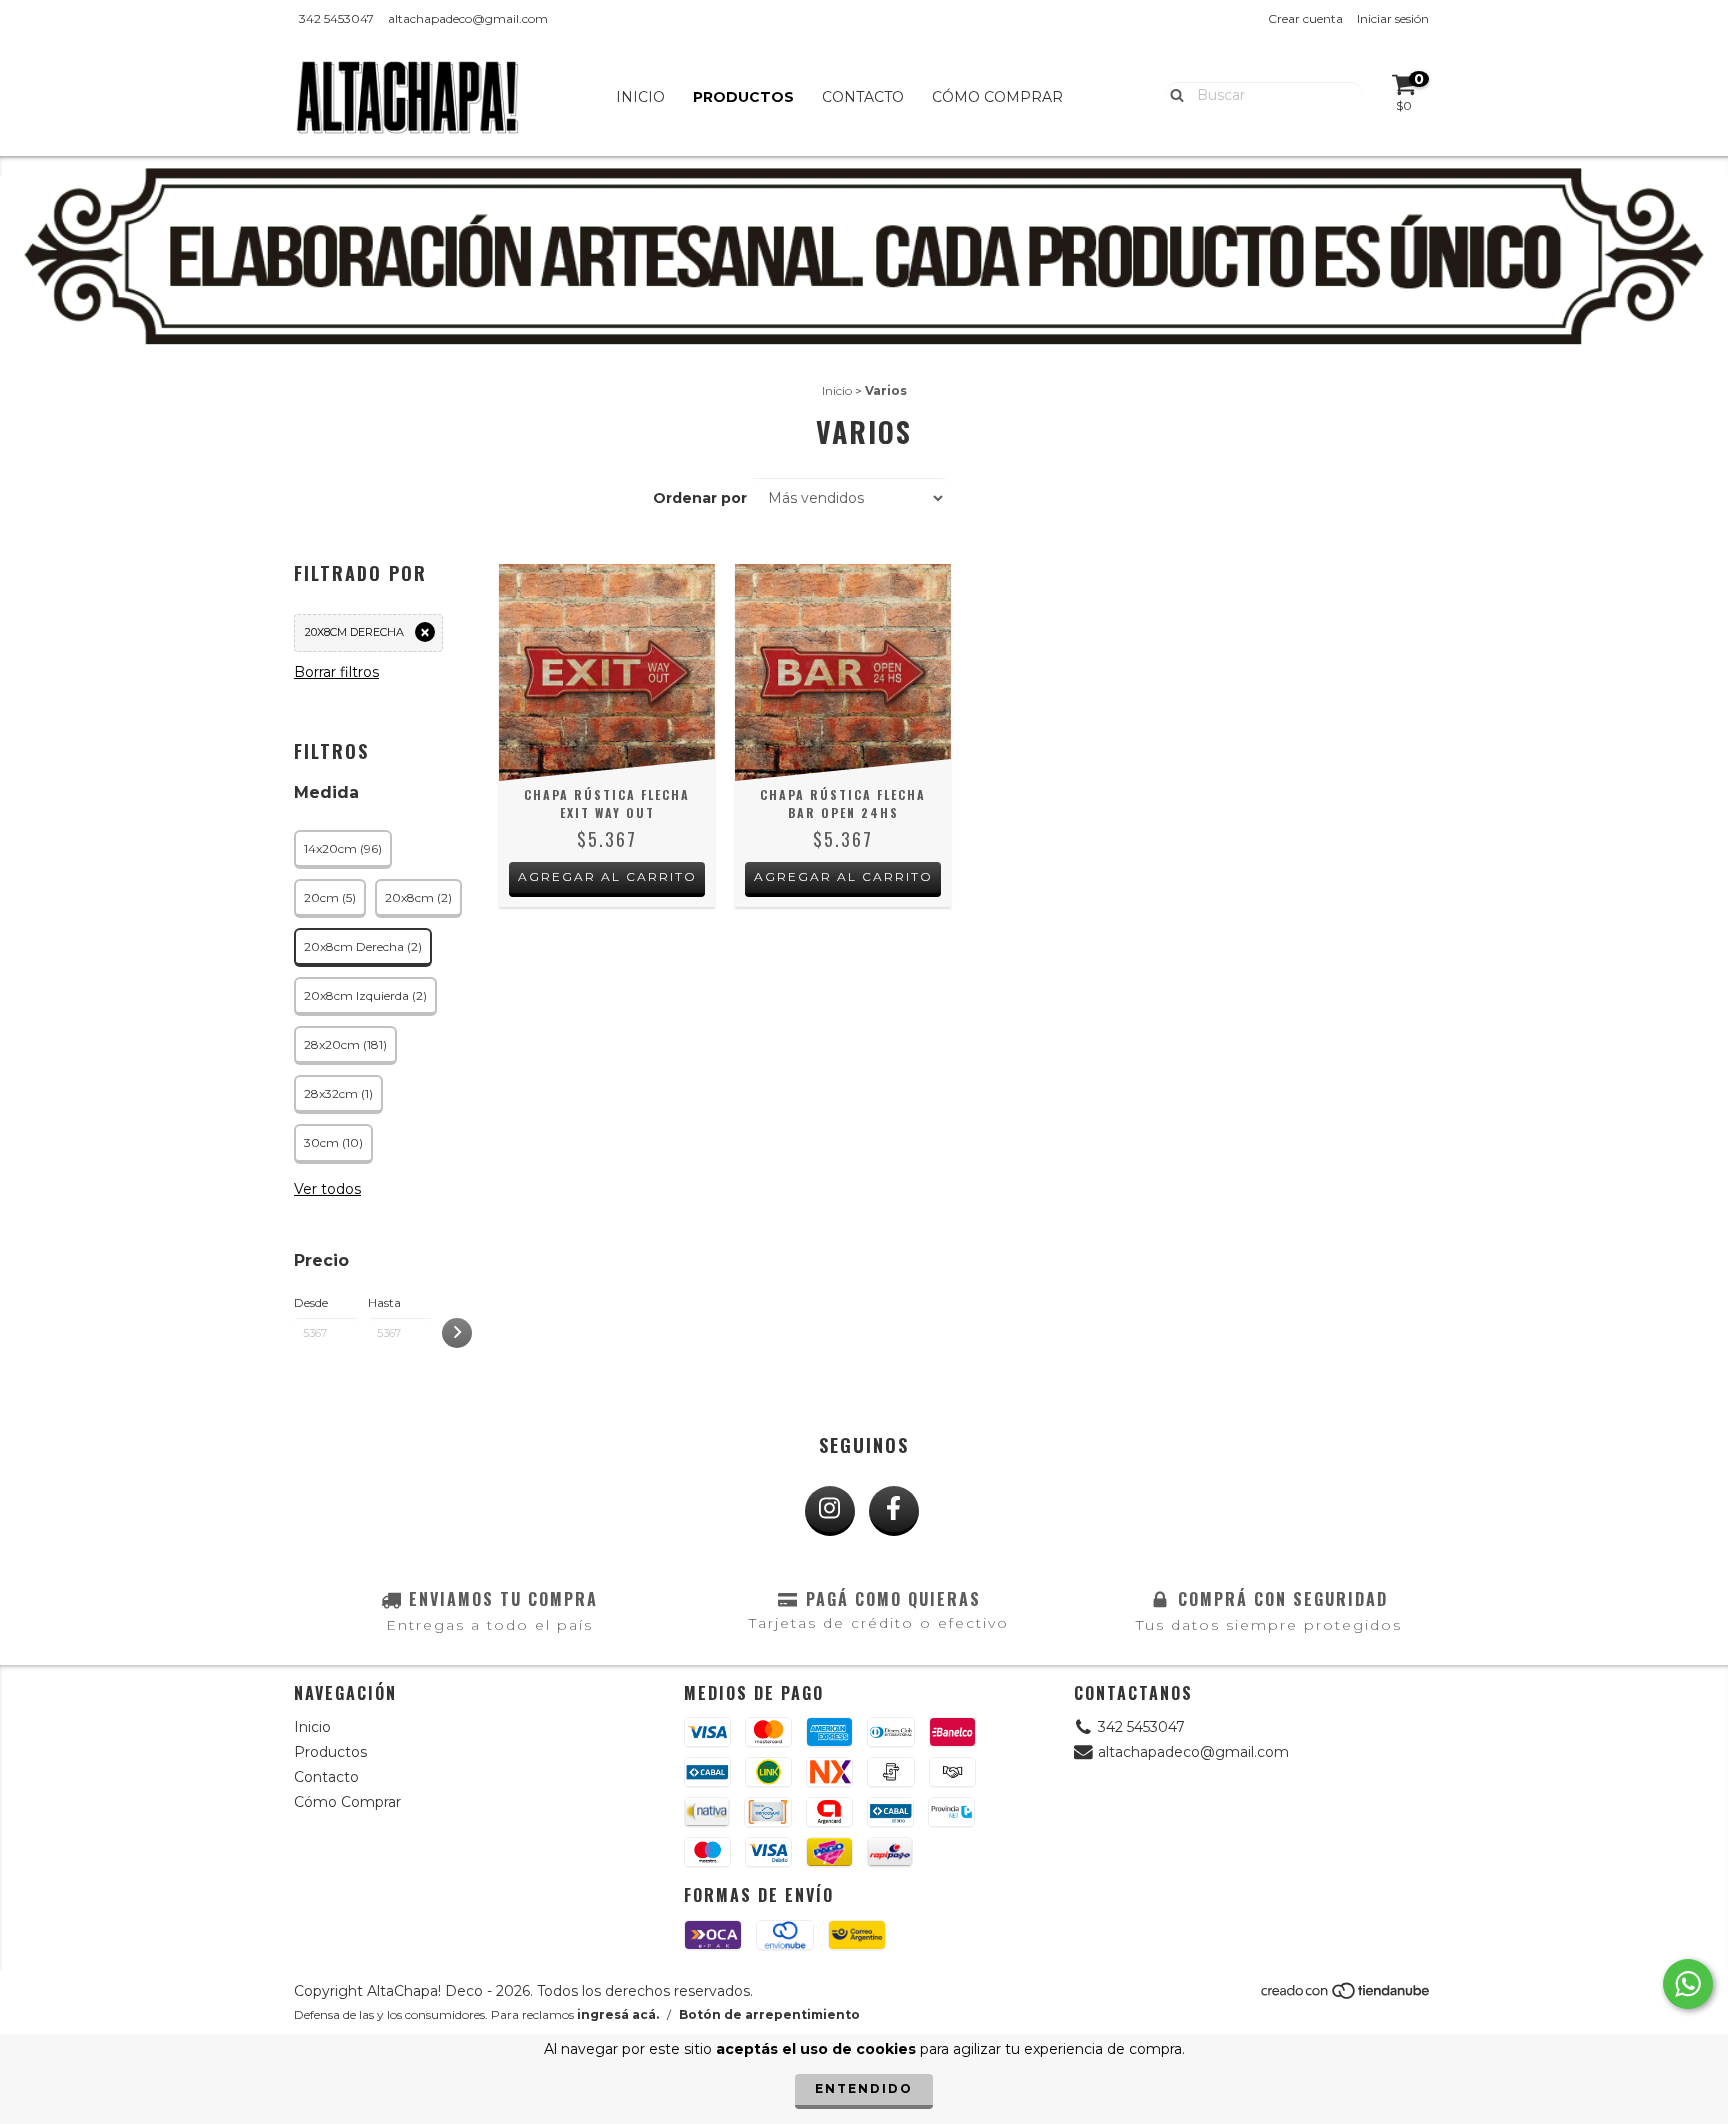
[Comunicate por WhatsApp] (1688, 1984)
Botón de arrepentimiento (769, 2014)
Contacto (863, 97)
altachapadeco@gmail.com (468, 18)
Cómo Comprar (997, 97)
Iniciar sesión (1393, 18)
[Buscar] (1172, 94)
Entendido (864, 2088)
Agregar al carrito (607, 876)
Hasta (384, 1302)
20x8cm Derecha (354, 632)
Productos (743, 97)
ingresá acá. (618, 2014)
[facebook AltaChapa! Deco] (894, 1511)
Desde (311, 1302)
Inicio (640, 97)
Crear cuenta (1305, 18)
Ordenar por (700, 498)
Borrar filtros (336, 672)
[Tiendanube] (1346, 1996)
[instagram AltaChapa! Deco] (830, 1511)
